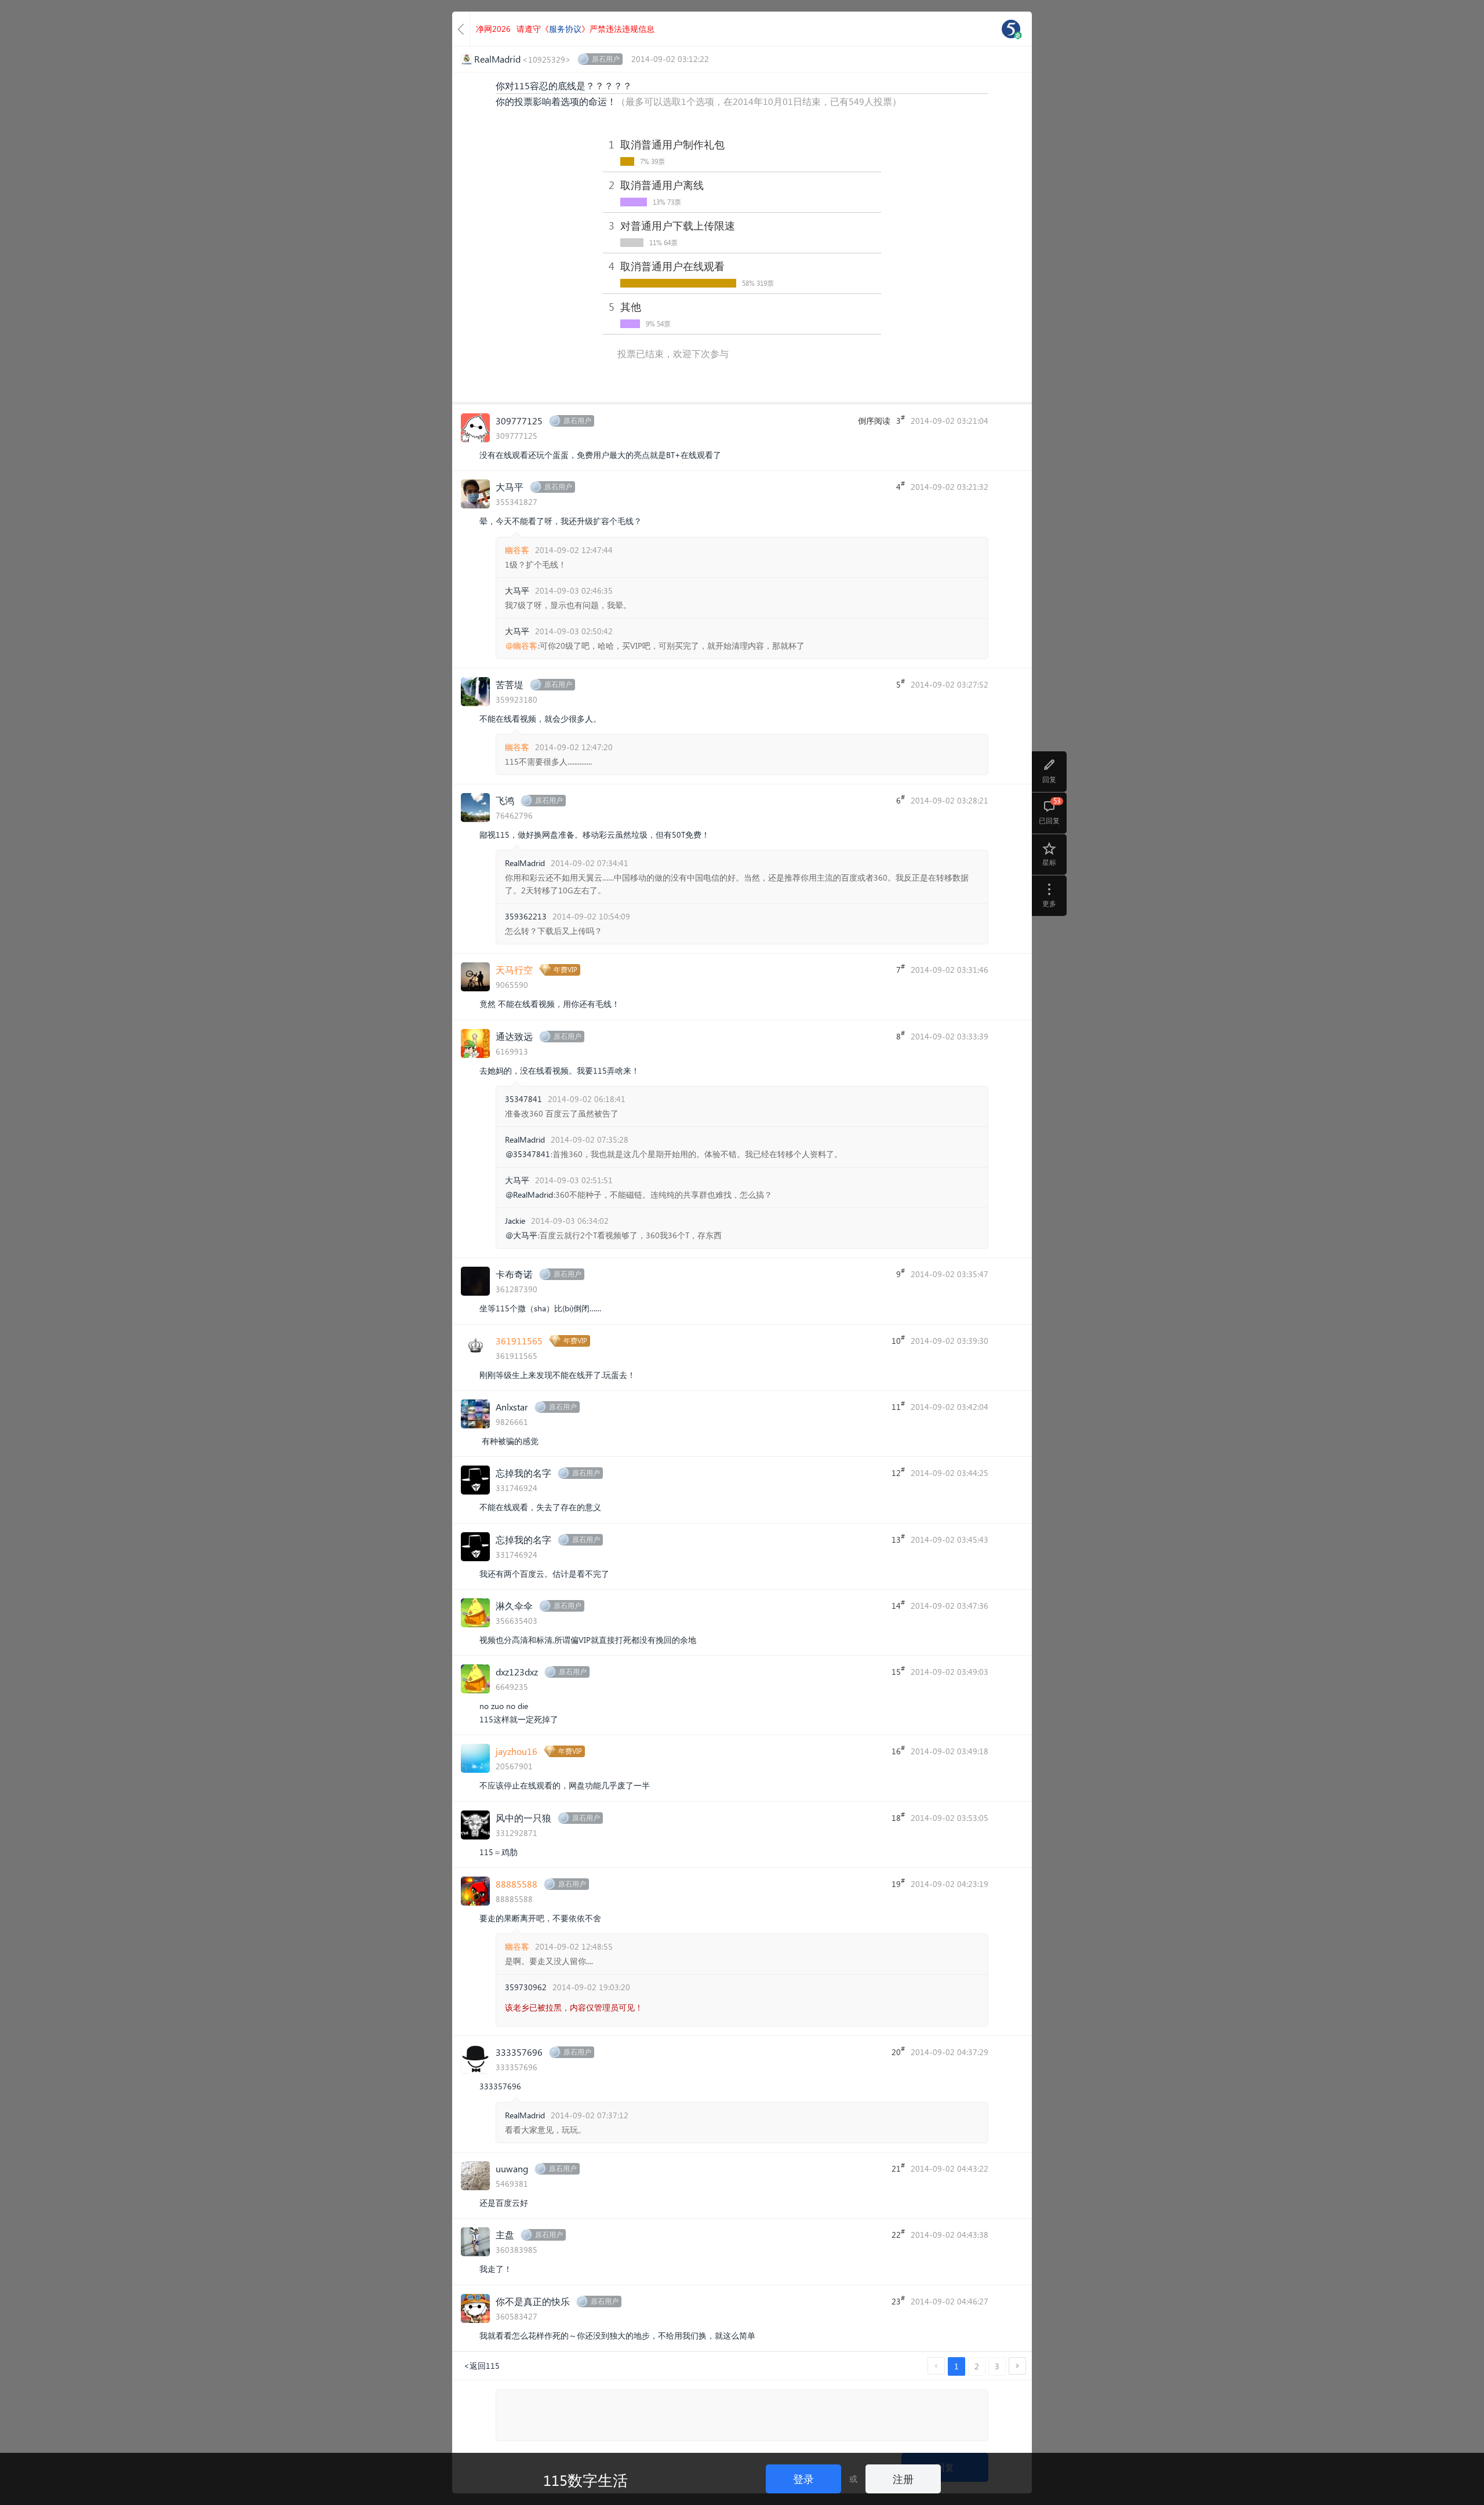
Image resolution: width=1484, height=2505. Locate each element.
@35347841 (528, 1154)
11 (898, 1406)
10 (898, 1340)
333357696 (519, 2052)
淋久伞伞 (514, 1606)
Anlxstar (512, 1407)
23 (898, 2300)
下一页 (1017, 2366)
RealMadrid (525, 863)
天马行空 (514, 970)
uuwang (512, 2168)
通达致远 (514, 1036)
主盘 (505, 2235)
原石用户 (606, 59)
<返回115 (482, 2366)
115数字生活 (585, 2479)
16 (898, 1750)
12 (898, 1472)
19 (898, 1883)
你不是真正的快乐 (533, 2301)
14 (898, 1605)
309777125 (519, 421)
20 (898, 2051)
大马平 (510, 487)
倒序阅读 (874, 421)
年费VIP (565, 970)
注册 (903, 2479)
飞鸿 (505, 800)
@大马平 (521, 1235)
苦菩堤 (510, 684)
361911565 (519, 1341)
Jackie (515, 1221)
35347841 (523, 1099)
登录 (803, 2479)
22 (898, 2234)
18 (898, 1817)
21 (898, 2168)
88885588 (517, 1884)
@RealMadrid (529, 1195)
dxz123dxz (517, 1672)
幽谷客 (517, 550)
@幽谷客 (521, 646)
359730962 (526, 1987)
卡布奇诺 (514, 1274)
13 (898, 1539)
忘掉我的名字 (523, 1473)
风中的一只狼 (523, 1818)
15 (898, 1671)
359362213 (526, 916)
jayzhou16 (517, 1751)
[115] (1011, 29)
